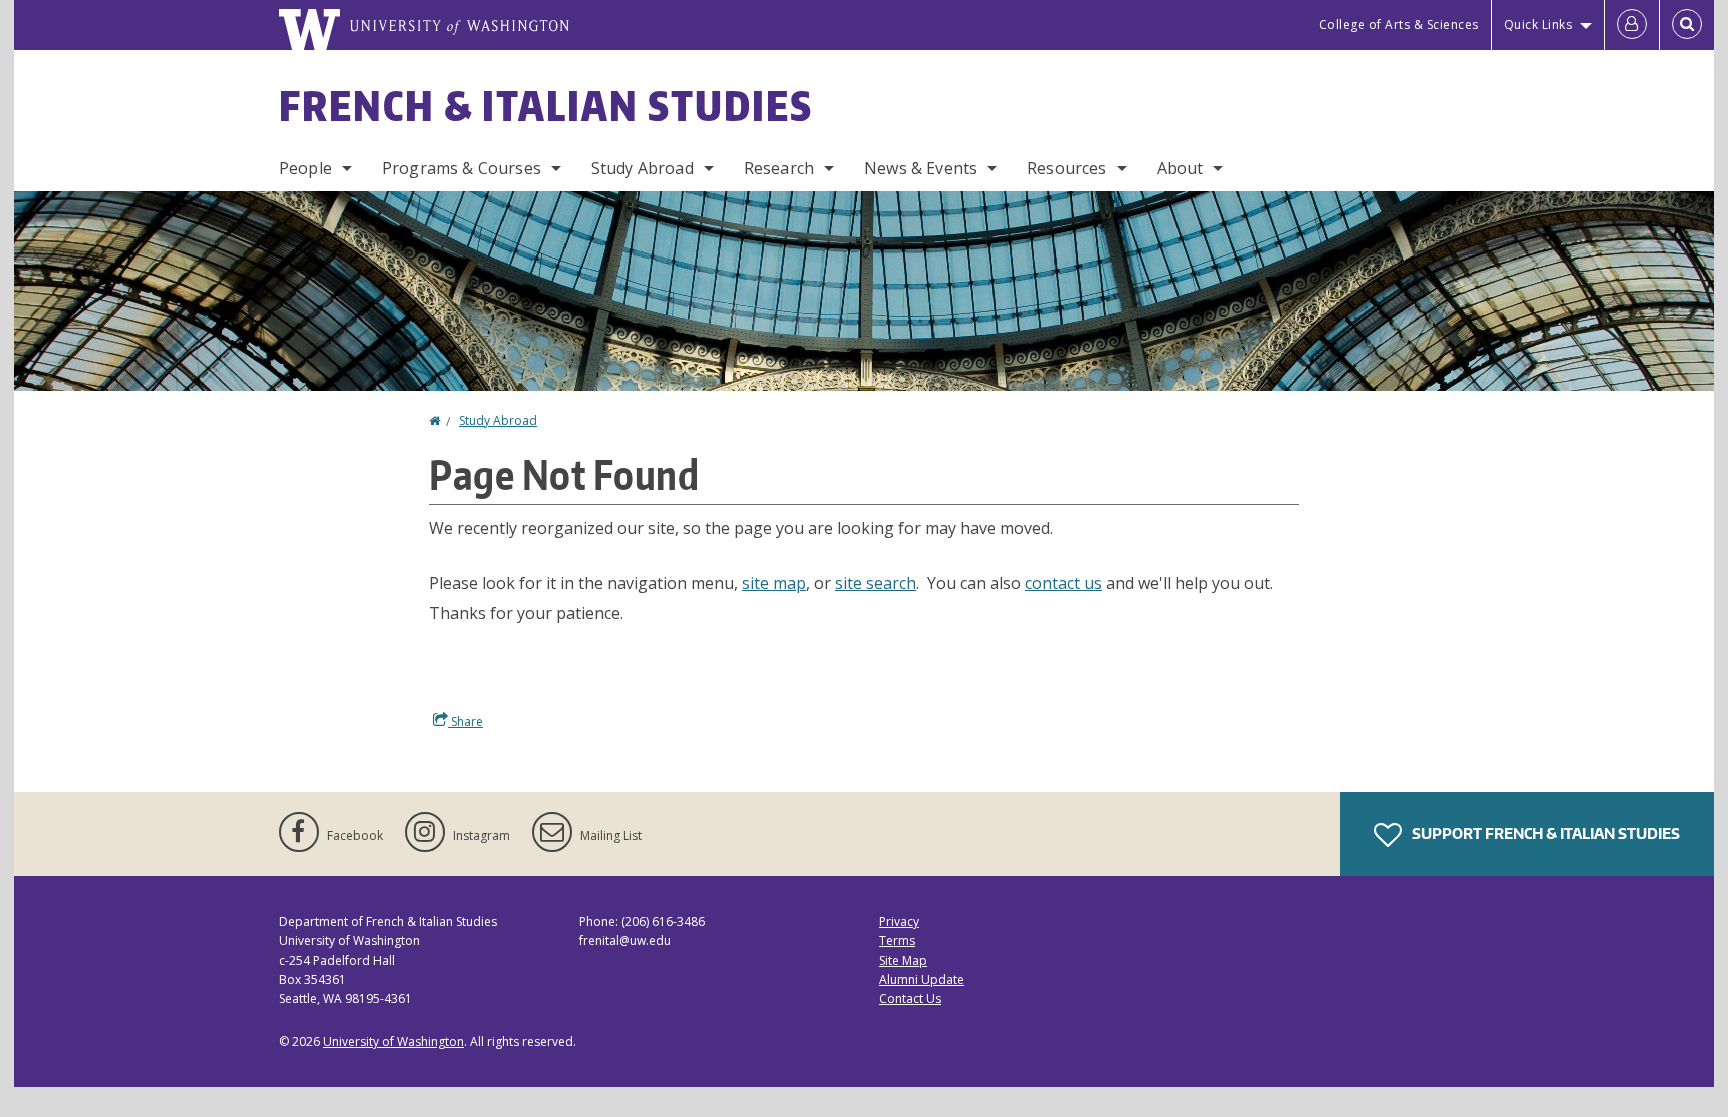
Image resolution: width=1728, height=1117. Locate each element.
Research (779, 168)
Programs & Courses (461, 168)
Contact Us (910, 998)
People (305, 168)
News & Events (920, 168)
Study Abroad (642, 168)
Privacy (899, 921)
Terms (897, 940)
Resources (1066, 168)
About (1180, 168)
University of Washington (393, 1041)
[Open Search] (1687, 25)
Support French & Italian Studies (1544, 833)
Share (465, 721)
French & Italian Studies (546, 106)
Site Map (903, 960)
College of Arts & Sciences (1399, 24)
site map (774, 583)
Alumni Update (921, 979)
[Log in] (1632, 25)
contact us (1063, 583)
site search (875, 583)
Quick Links (1538, 24)
